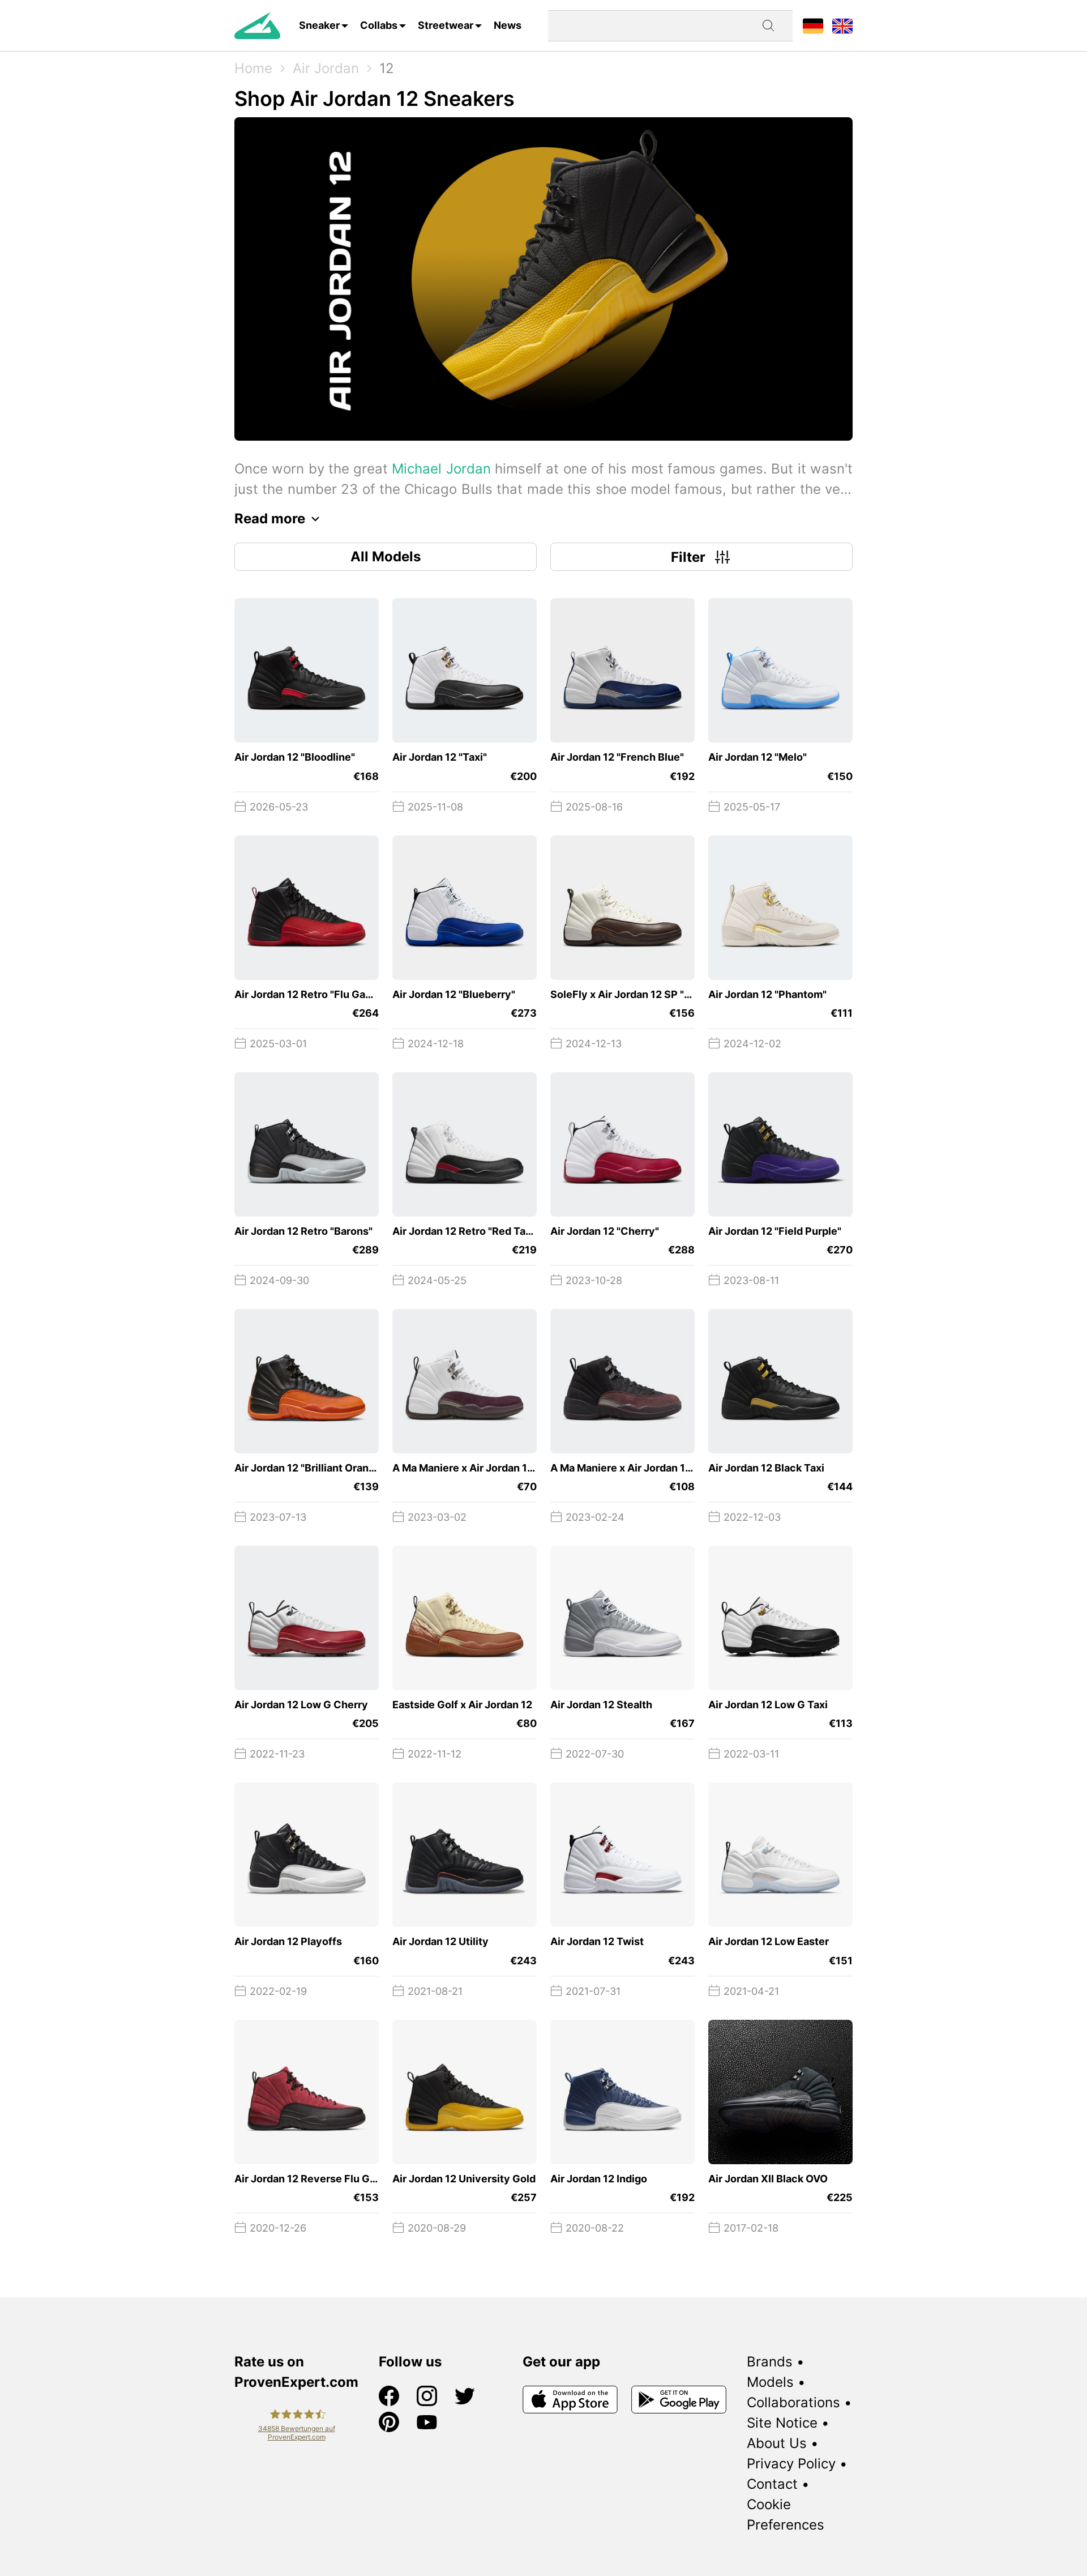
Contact (772, 2484)
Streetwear (446, 25)
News (508, 25)
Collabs (379, 25)
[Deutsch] (813, 25)
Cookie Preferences (786, 2515)
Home (253, 68)
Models (770, 2382)
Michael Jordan (441, 469)
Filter (688, 557)
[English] (842, 25)
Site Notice (782, 2423)
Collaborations (793, 2402)
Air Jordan (326, 68)
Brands (770, 2362)
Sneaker (319, 25)
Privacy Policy (791, 2464)
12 (387, 68)
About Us (777, 2443)
